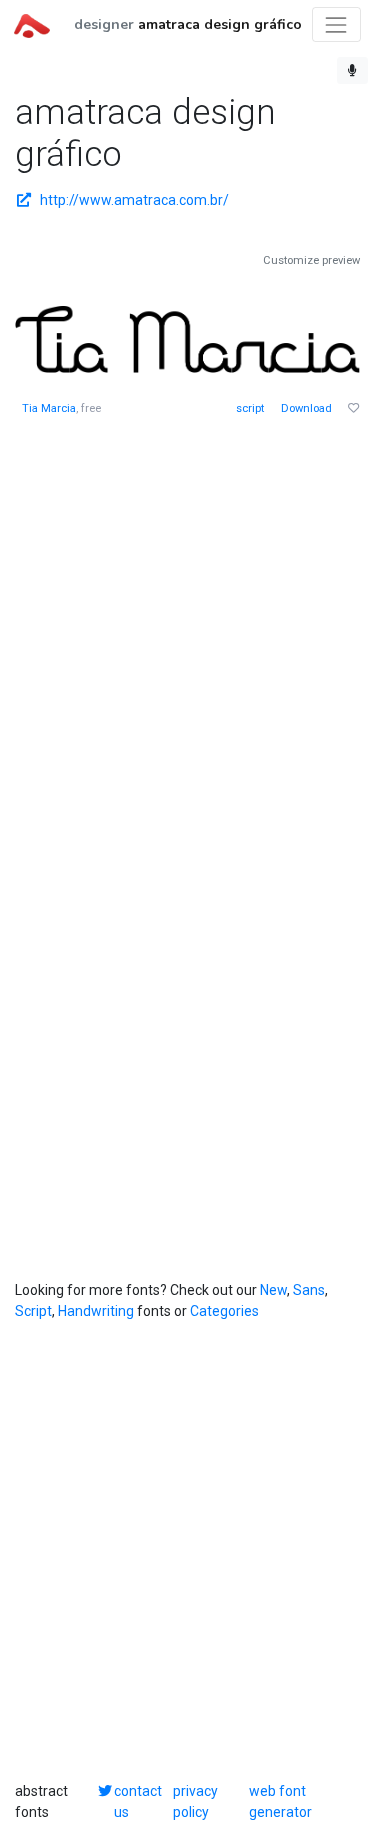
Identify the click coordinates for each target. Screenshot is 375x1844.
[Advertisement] (187, 633)
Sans (309, 1290)
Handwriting (96, 1311)
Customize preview (311, 260)
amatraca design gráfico (220, 24)
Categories (224, 1311)
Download (306, 408)
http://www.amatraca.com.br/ (134, 200)
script (250, 408)
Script (33, 1311)
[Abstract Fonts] (32, 24)
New (273, 1290)
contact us (138, 1801)
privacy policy (195, 1801)
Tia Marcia (49, 408)
